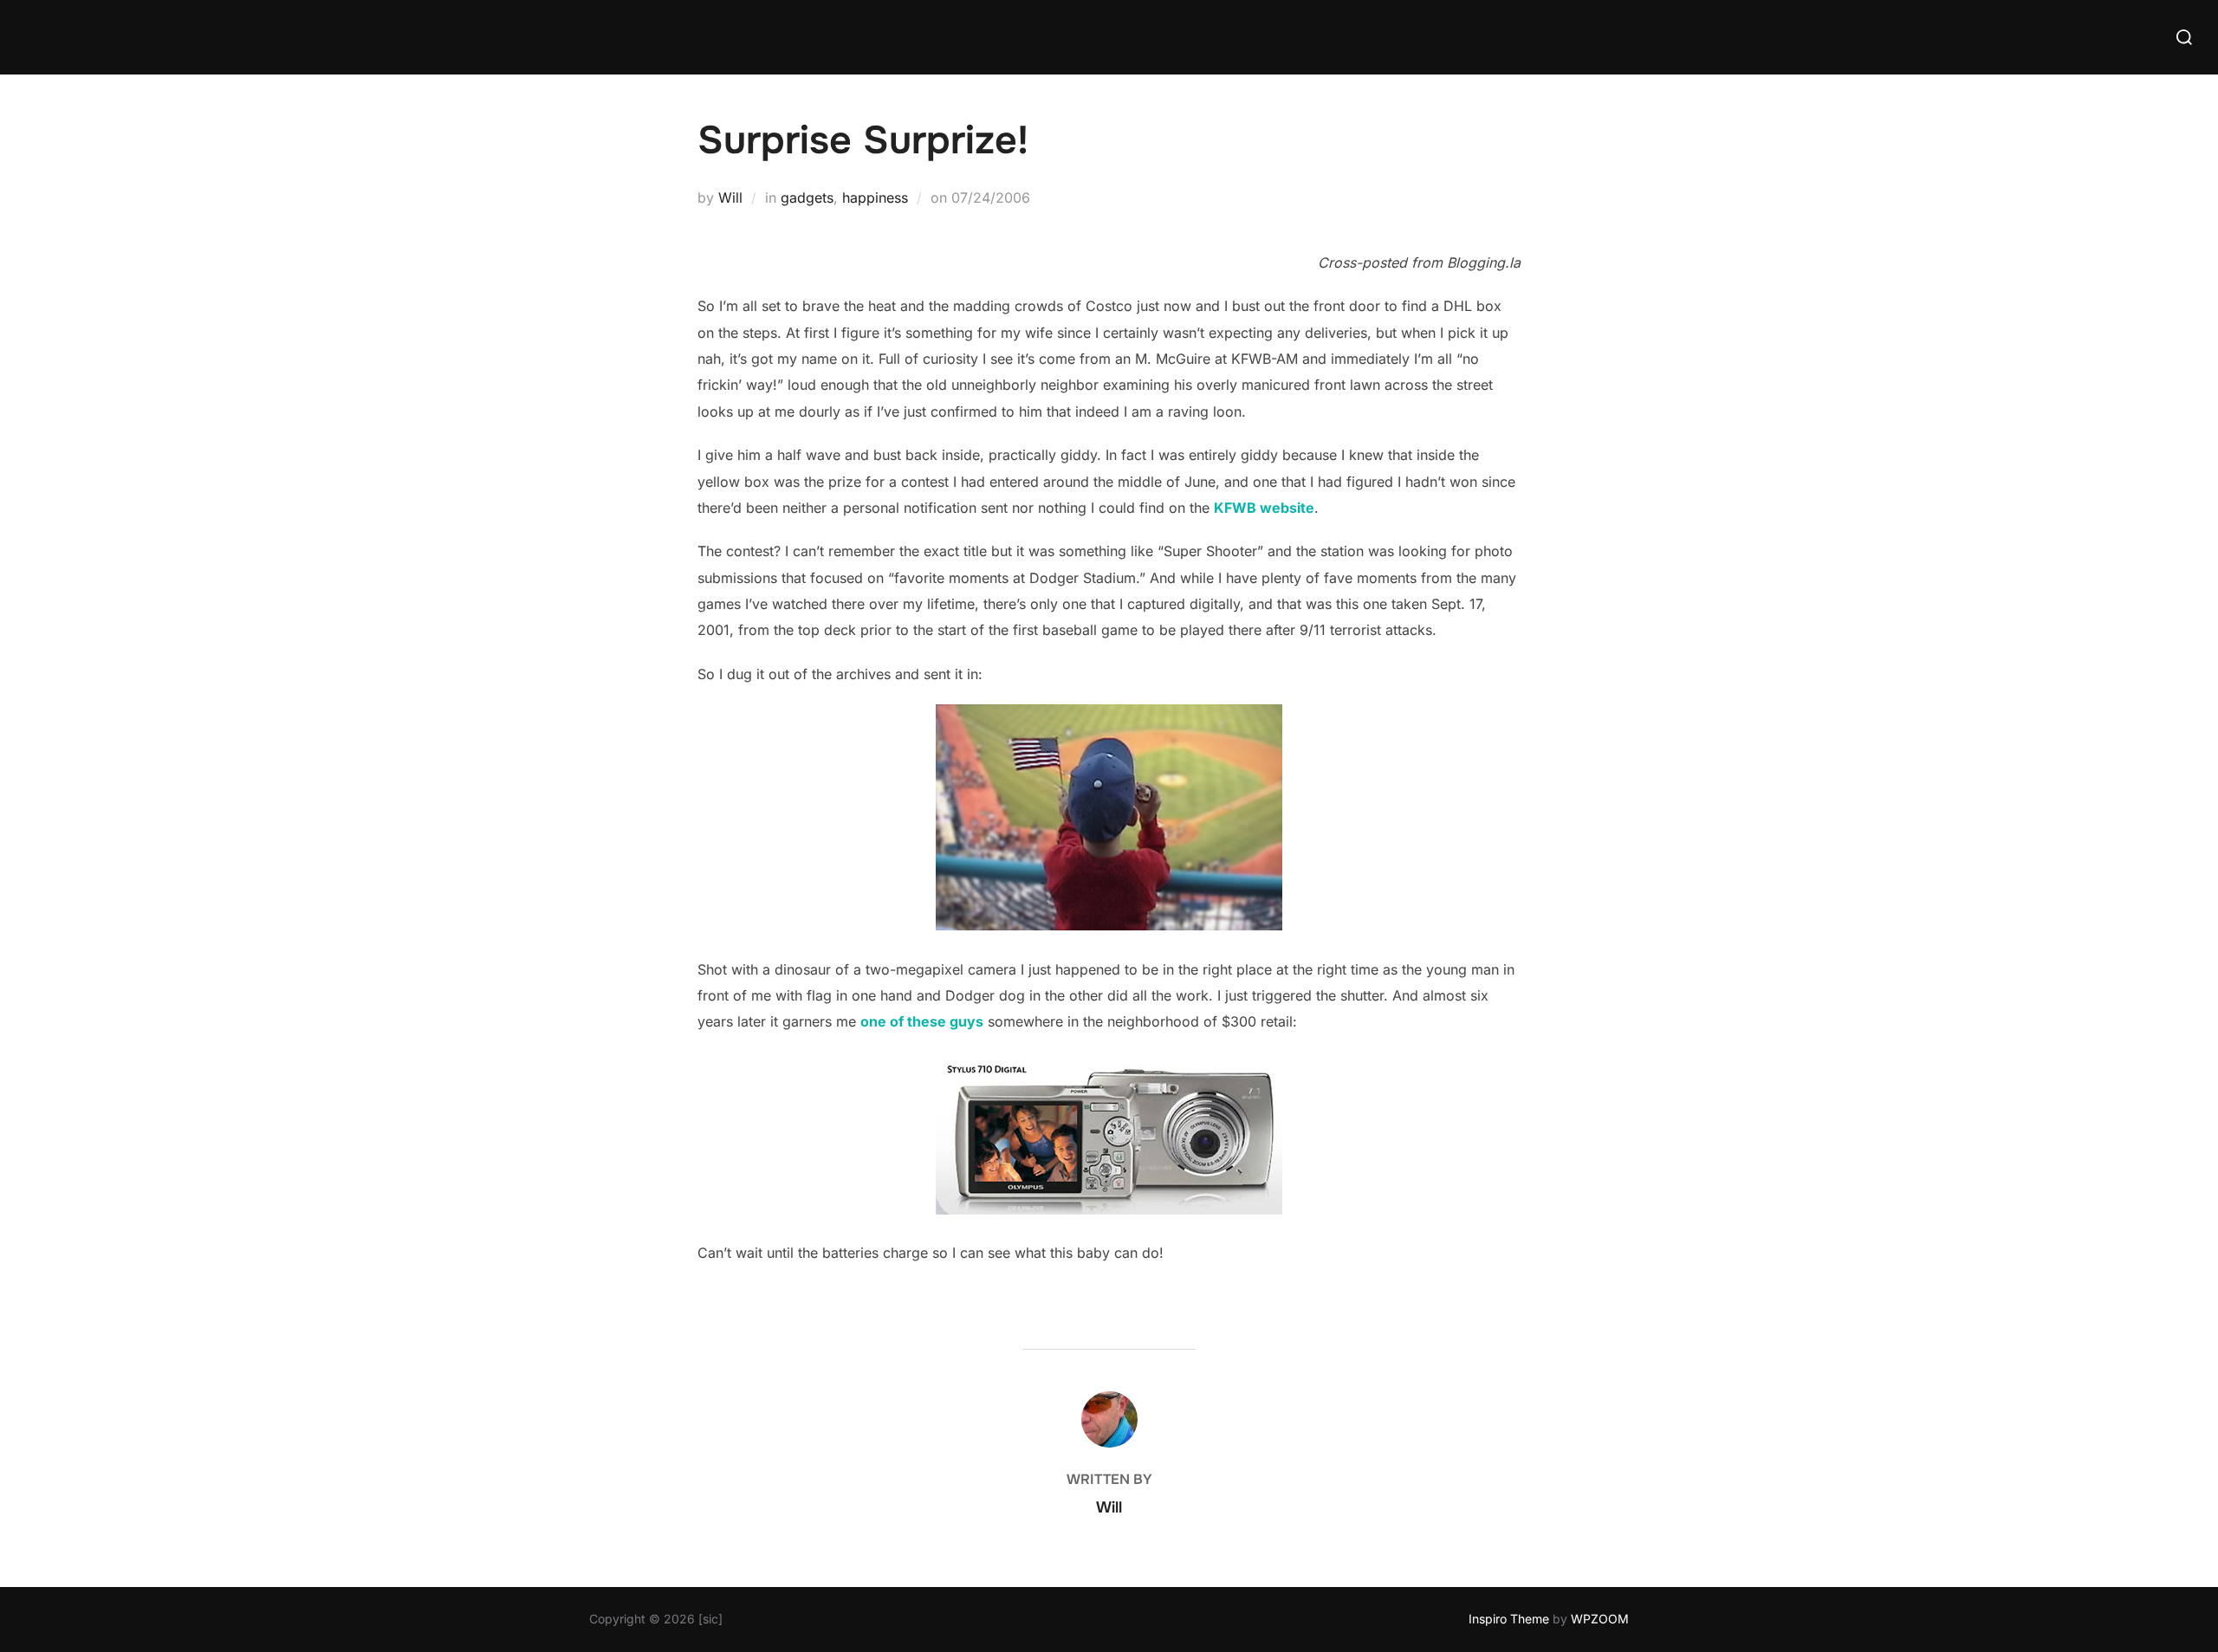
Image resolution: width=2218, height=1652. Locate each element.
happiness (875, 198)
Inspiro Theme (1509, 1619)
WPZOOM (1600, 1619)
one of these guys (922, 1021)
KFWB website (1264, 508)
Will (730, 198)
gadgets (807, 198)
